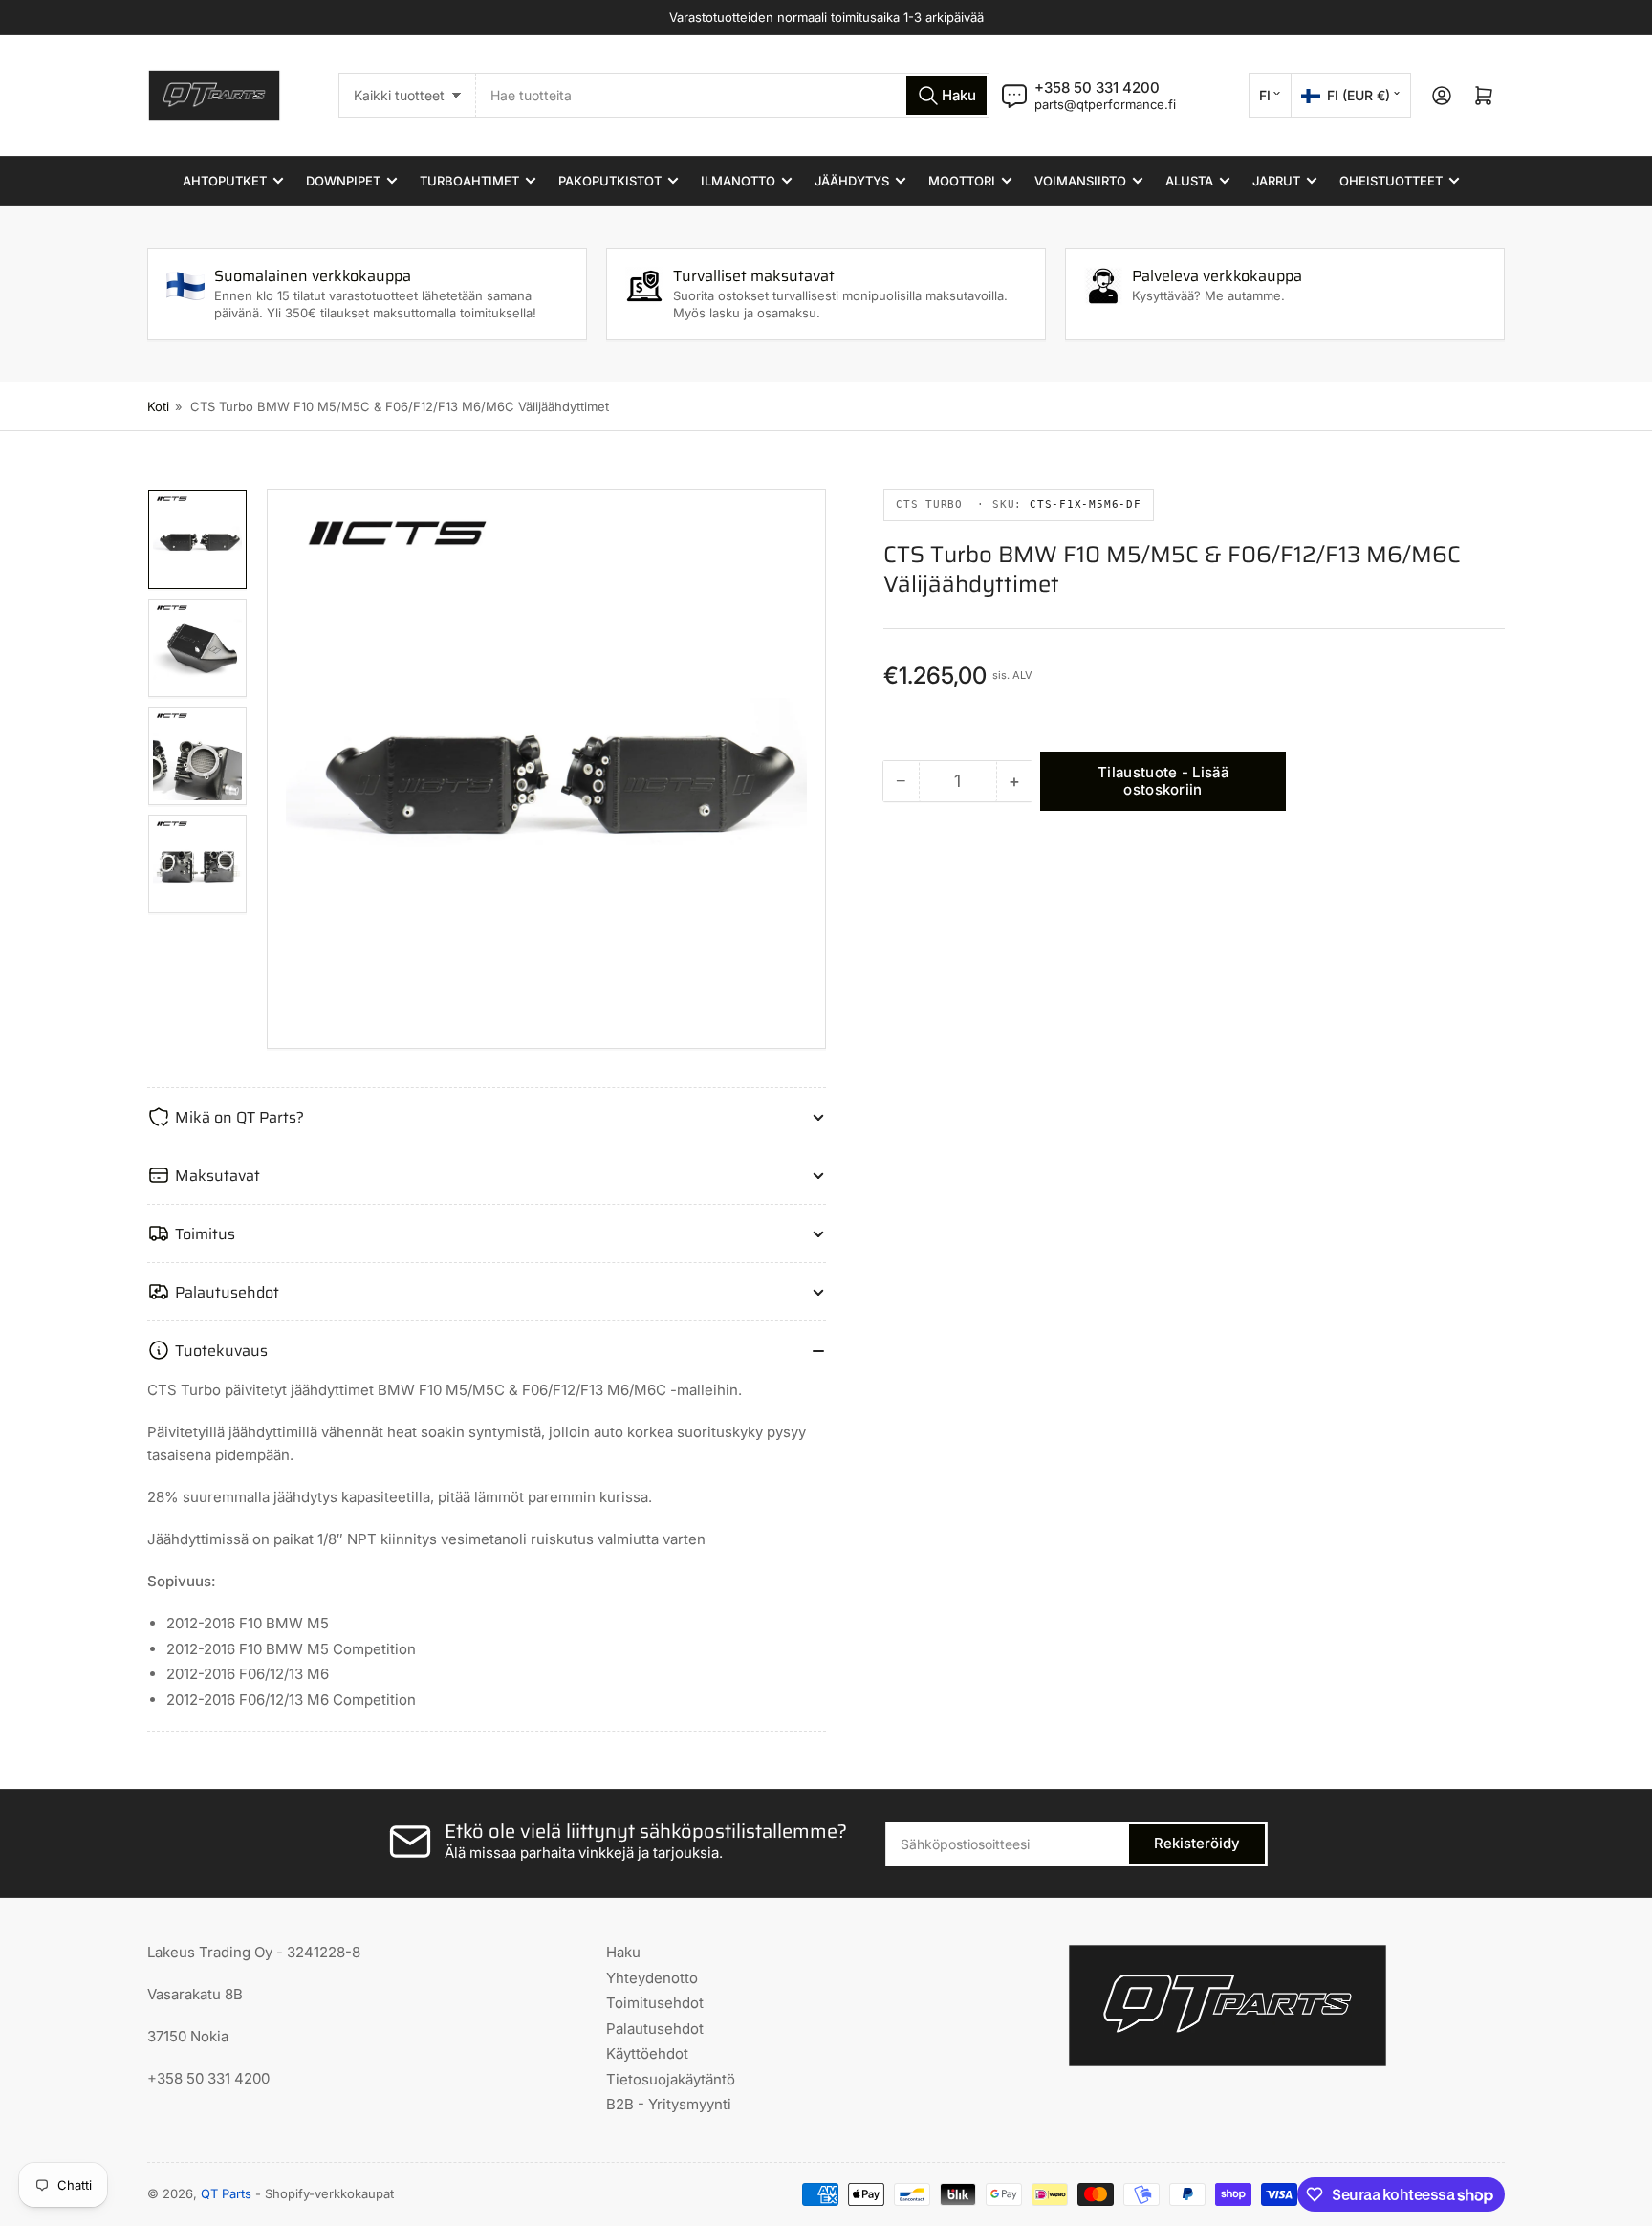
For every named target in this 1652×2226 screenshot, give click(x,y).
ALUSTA (1189, 181)
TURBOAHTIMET (469, 181)
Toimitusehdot (655, 2003)
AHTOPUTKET (225, 181)
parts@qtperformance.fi (1105, 104)
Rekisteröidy (1197, 1843)
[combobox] (733, 95)
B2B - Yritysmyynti (669, 2104)
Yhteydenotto (652, 1978)
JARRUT (1276, 181)
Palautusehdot (655, 2029)
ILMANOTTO (738, 181)
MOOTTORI (962, 181)
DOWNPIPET (343, 181)
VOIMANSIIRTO (1080, 181)
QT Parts (226, 2193)
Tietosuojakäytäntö (671, 2079)
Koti (158, 406)
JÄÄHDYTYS (852, 181)
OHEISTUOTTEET (1391, 181)
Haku (623, 1952)
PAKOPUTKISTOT (610, 181)
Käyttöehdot (647, 2053)
